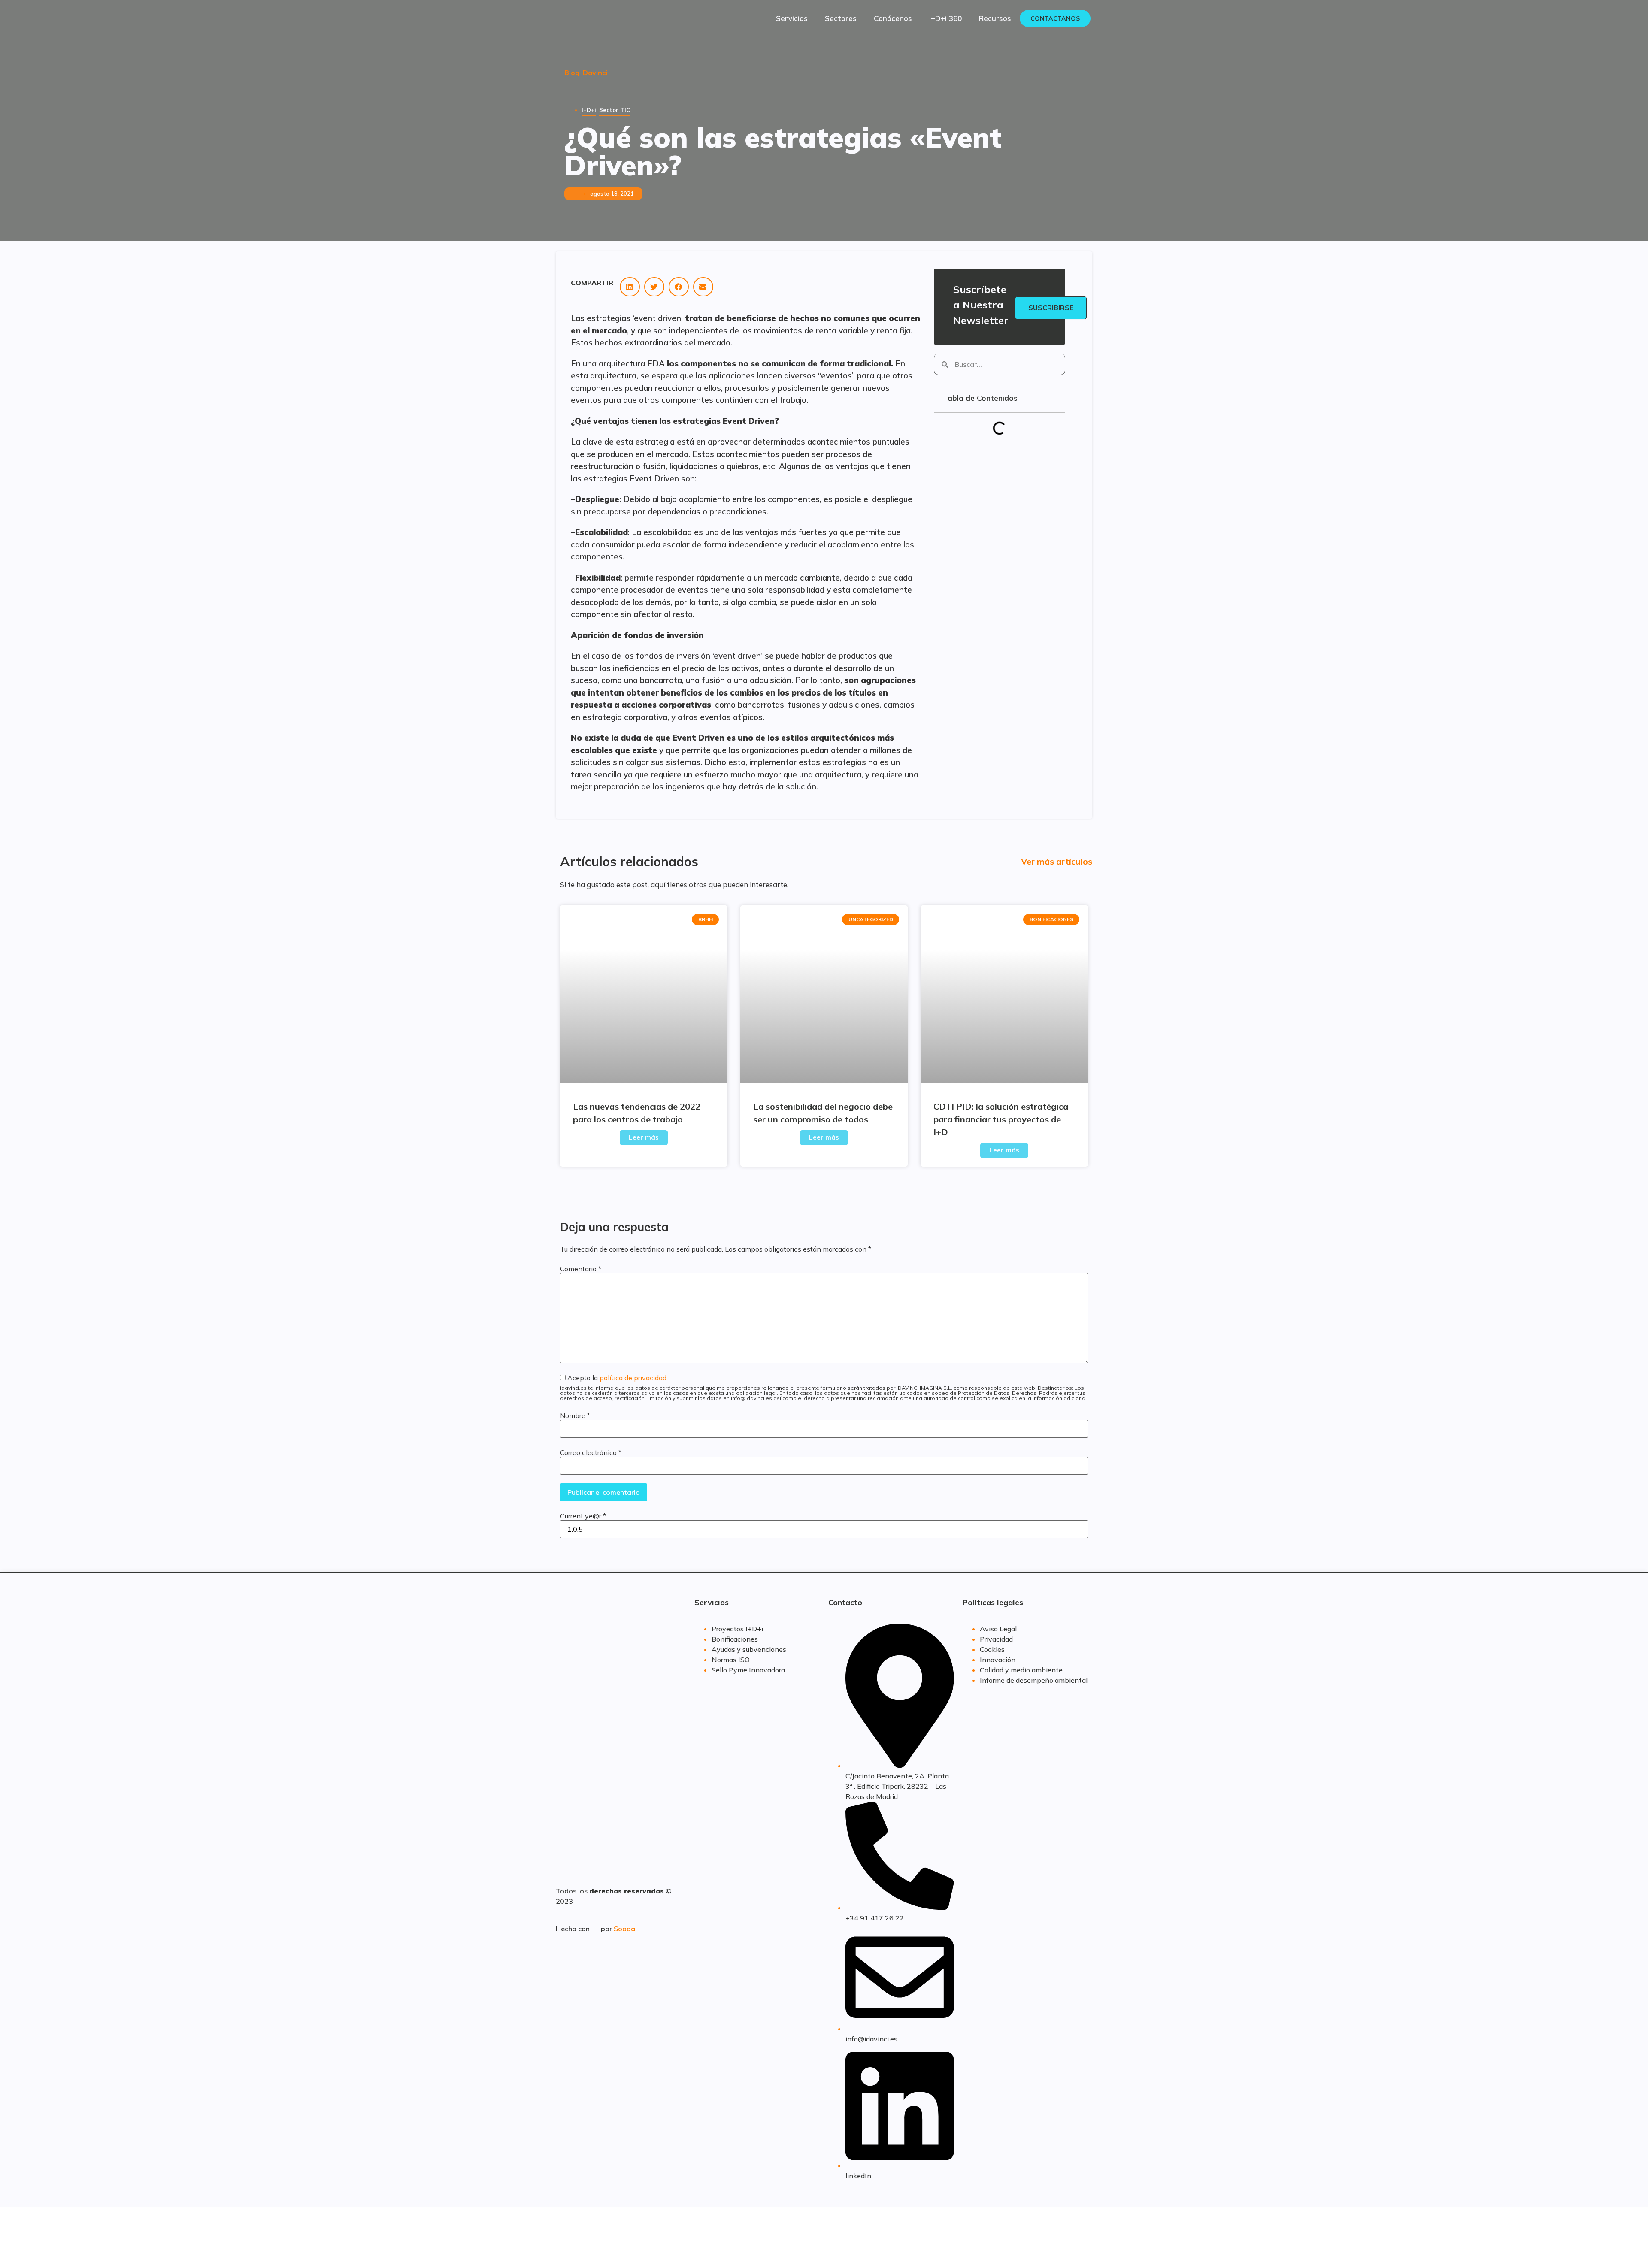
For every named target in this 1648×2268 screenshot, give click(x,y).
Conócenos (893, 18)
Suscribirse (1051, 308)
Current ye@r (583, 1516)
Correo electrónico (591, 1452)
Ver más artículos (1057, 861)
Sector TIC (615, 110)
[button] (630, 287)
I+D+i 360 (945, 18)
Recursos (995, 18)
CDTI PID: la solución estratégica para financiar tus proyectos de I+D (1001, 1119)
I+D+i (589, 110)
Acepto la (824, 1388)
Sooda (624, 1929)
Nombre (575, 1415)
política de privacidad (633, 1378)
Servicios (792, 18)
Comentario (581, 1269)
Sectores (841, 18)
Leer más (644, 1137)
